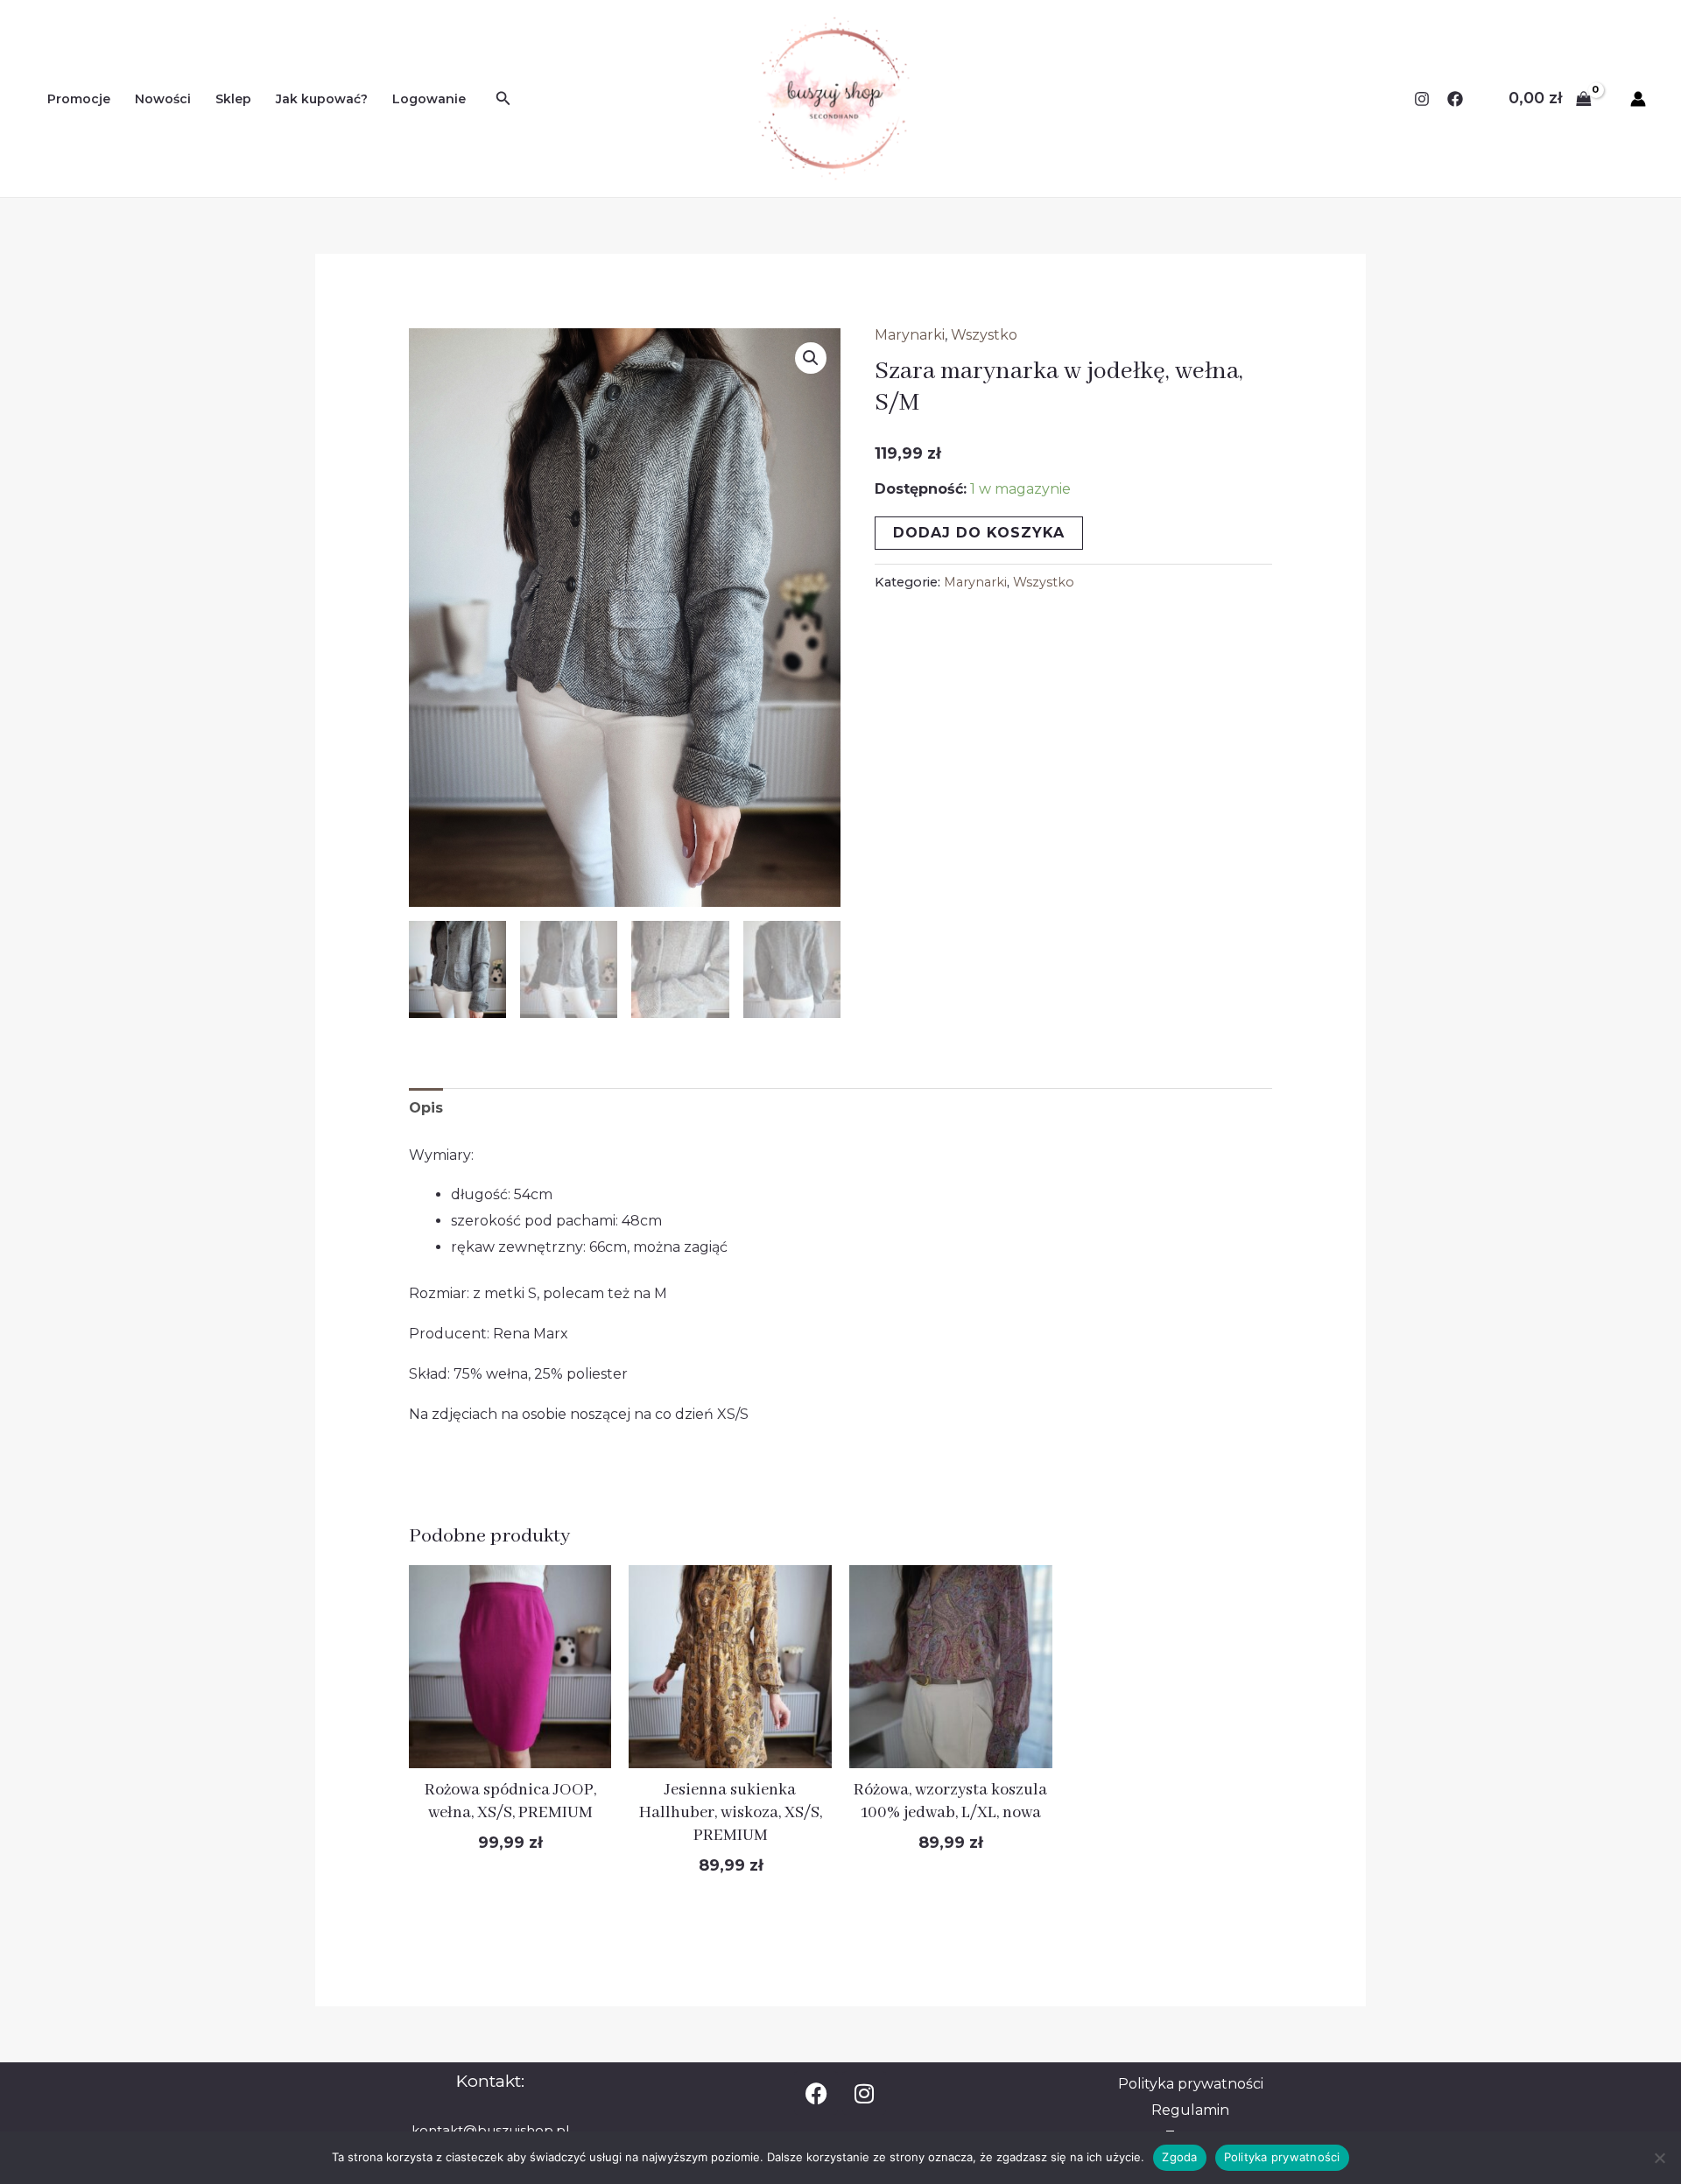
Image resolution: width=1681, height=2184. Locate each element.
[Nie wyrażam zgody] (1659, 2158)
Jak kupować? (322, 99)
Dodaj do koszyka (979, 533)
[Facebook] (1455, 99)
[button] (811, 358)
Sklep (233, 99)
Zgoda (1179, 2157)
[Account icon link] (1638, 99)
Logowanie (429, 99)
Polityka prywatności (1282, 2157)
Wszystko (984, 335)
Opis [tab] (426, 1108)
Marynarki (910, 335)
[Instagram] (1422, 99)
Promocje (79, 99)
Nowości (163, 99)
